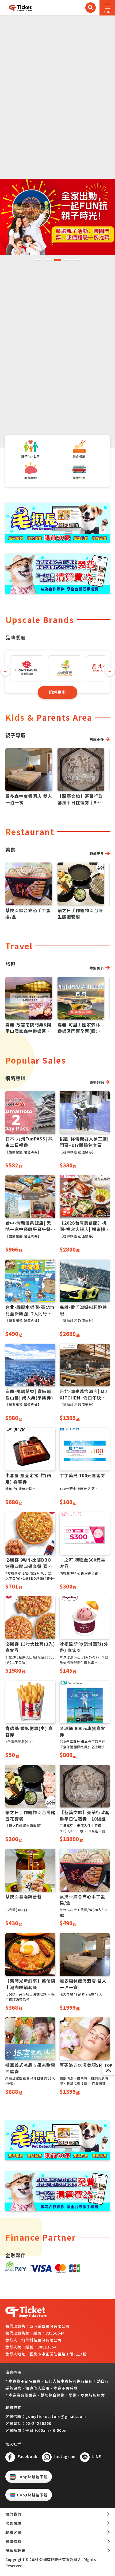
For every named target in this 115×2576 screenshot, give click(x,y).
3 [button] (57, 260)
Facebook (28, 2456)
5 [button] (77, 260)
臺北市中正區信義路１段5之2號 (58, 2354)
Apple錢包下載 (34, 2477)
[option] (57, 217)
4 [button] (67, 260)
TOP (108, 2065)
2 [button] (48, 260)
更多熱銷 (97, 1082)
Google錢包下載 (32, 2495)
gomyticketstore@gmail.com (56, 2416)
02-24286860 (38, 2423)
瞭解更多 (57, 692)
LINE (97, 2456)
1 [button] (38, 260)
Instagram (65, 2456)
